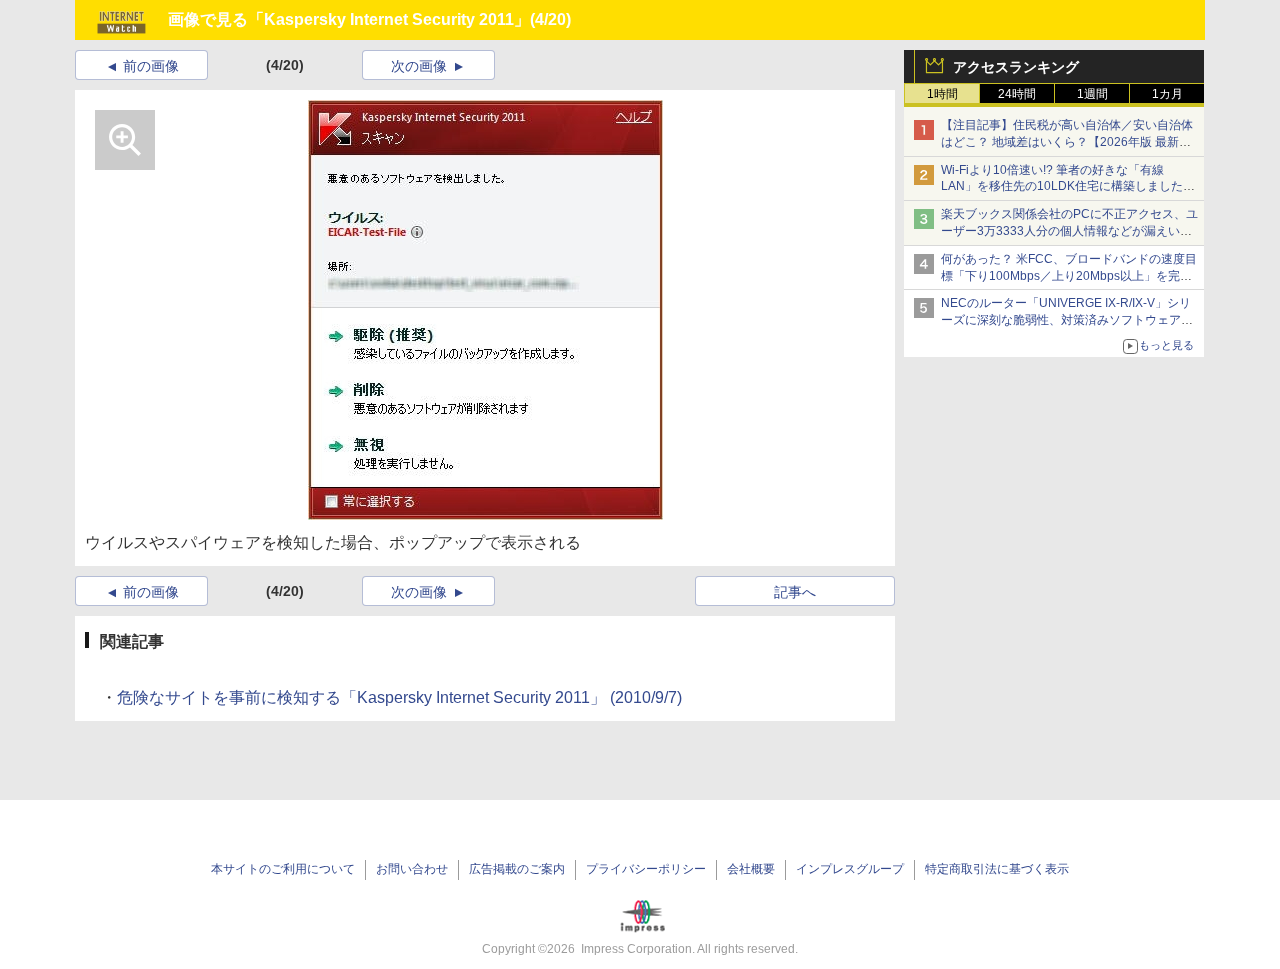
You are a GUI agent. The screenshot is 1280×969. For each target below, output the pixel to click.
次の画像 (419, 66)
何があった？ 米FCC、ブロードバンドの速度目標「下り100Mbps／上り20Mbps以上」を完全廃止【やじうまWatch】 (1069, 276)
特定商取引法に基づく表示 (997, 869)
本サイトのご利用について (283, 869)
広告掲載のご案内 (517, 869)
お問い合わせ (412, 869)
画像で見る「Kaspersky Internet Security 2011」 (349, 19)
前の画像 (151, 66)
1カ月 (1167, 94)
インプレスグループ (850, 869)
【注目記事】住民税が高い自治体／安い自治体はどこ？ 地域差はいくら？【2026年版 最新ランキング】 (1067, 142)
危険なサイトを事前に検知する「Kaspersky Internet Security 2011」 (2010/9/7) (399, 697)
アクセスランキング (1016, 67)
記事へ (795, 592)
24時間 (1017, 94)
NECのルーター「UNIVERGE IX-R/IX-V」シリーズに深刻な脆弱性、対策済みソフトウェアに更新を (1067, 320)
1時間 (942, 94)
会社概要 (751, 869)
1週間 (1092, 94)
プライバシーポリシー (646, 869)
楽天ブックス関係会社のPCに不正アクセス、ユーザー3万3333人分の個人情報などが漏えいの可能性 (1069, 231)
